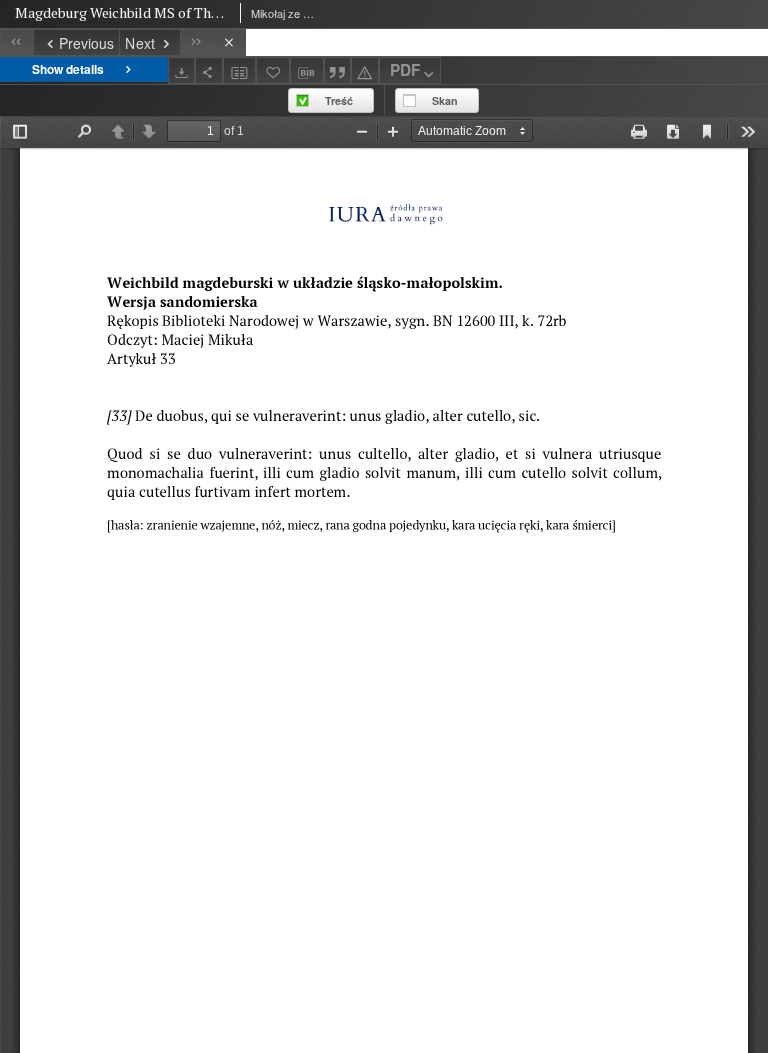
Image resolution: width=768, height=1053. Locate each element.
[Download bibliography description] (307, 71)
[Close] (229, 42)
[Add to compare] (240, 70)
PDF (405, 70)
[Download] (182, 70)
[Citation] (338, 70)
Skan (445, 100)
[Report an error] (365, 70)
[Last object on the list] (196, 42)
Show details (68, 69)
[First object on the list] (16, 42)
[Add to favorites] (273, 70)
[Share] (209, 70)
